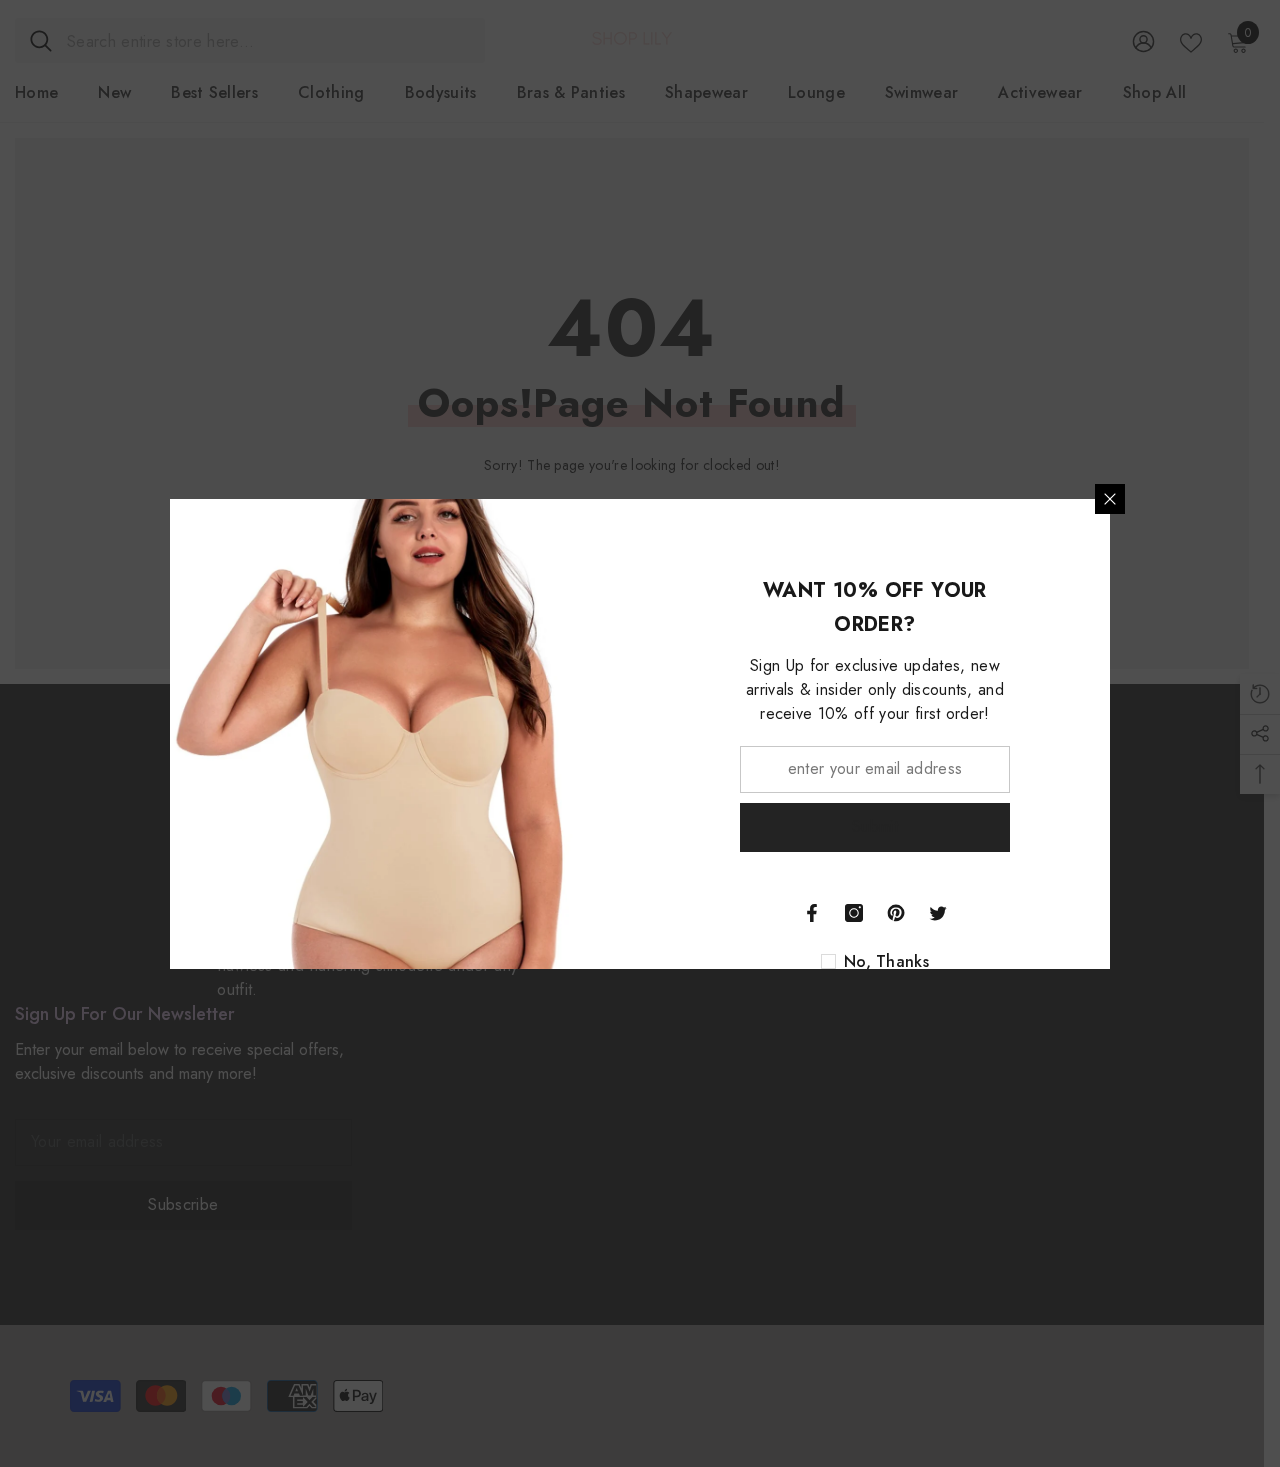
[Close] (1110, 499)
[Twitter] (938, 913)
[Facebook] (812, 913)
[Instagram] (854, 913)
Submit (875, 826)
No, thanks (886, 962)
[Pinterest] (896, 913)
